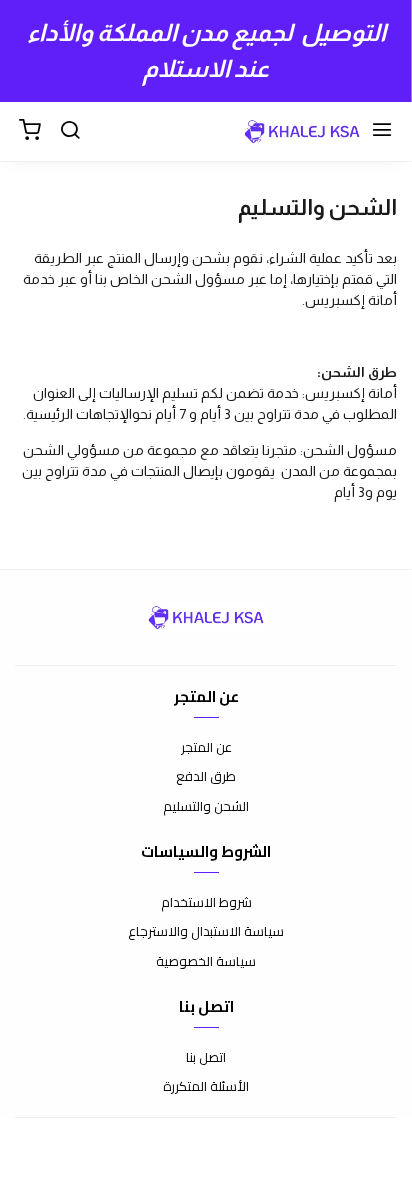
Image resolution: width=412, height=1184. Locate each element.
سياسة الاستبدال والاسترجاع (206, 932)
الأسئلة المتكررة (206, 1087)
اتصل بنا (206, 1058)
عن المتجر (206, 748)
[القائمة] (382, 132)
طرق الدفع (206, 777)
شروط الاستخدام (206, 903)
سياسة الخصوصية (206, 962)
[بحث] (70, 132)
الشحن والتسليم (206, 807)
